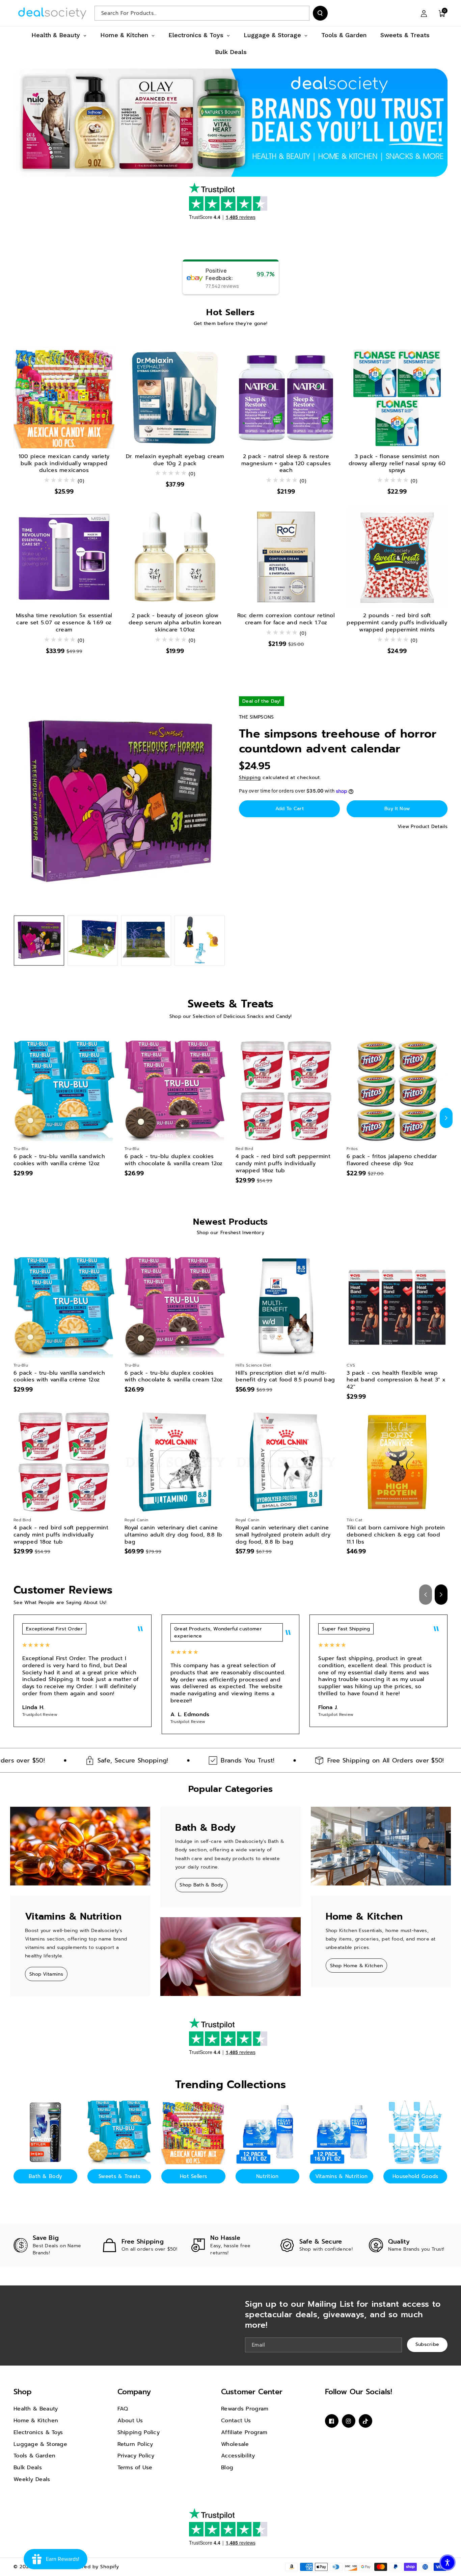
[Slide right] (446, 1118)
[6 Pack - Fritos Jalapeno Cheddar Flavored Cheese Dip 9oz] (397, 1091)
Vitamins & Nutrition (342, 2176)
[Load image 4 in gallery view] (200, 941)
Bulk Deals (28, 2468)
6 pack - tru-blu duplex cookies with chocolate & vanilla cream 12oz (174, 1160)
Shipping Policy (139, 2432)
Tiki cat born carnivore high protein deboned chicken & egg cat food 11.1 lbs (396, 1535)
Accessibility (238, 2456)
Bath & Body (45, 2176)
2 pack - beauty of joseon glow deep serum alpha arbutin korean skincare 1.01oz (175, 623)
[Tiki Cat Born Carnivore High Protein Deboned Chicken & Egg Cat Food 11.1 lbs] (397, 1462)
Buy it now (397, 809)
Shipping (250, 778)
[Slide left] (15, 1118)
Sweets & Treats (119, 2176)
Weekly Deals (32, 2479)
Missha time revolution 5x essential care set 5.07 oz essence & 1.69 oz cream (64, 623)
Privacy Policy (136, 2456)
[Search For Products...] (320, 13)
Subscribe (427, 2344)
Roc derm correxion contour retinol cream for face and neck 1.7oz (286, 619)
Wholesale (235, 2444)
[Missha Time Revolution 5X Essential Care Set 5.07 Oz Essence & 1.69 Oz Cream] (64, 557)
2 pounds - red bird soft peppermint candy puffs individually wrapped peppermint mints (397, 623)
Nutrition (267, 2176)
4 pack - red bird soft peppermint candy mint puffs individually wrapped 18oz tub (283, 1164)
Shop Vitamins (46, 1974)
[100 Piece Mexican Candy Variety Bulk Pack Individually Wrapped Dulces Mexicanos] (64, 398)
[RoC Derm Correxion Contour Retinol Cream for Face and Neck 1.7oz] (286, 557)
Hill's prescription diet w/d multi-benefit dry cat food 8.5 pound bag (285, 1377)
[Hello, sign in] (424, 13)
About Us (130, 2421)
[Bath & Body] (45, 2132)
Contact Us (236, 2421)
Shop (23, 2392)
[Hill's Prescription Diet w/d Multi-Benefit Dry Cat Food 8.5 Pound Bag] (286, 1307)
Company (134, 2392)
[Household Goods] (415, 2132)
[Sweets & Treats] (119, 2132)
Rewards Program (245, 2409)
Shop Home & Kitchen (357, 1966)
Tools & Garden (34, 2456)
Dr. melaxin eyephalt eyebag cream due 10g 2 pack (175, 460)
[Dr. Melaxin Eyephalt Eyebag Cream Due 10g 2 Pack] (175, 398)
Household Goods (415, 2176)
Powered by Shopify (94, 2567)
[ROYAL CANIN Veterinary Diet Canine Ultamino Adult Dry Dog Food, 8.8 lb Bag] (175, 1462)
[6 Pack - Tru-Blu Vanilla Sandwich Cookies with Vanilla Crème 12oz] (64, 1091)
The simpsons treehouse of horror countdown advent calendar (338, 741)
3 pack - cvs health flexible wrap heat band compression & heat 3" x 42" (396, 1380)
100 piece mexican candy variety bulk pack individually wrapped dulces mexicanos (64, 464)
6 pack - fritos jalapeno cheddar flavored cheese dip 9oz (392, 1160)
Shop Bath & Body (201, 1885)
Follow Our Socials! (359, 2392)
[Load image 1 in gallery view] (39, 941)
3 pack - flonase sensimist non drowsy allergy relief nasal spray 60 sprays (397, 464)
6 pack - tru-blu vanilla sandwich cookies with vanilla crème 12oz (59, 1160)
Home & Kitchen (36, 2421)
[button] (442, 13)
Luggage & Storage (40, 2444)
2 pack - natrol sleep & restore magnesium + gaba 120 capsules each (286, 464)
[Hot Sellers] (193, 2132)
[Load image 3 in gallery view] (146, 941)
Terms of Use (135, 2468)
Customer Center (252, 2392)
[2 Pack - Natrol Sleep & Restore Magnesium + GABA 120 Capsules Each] (286, 398)
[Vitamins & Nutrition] (341, 2132)
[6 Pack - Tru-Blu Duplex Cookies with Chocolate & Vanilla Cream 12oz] (175, 1091)
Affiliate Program (244, 2432)
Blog (227, 2468)
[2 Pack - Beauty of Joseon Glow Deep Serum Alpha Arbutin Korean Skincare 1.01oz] (175, 557)
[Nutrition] (267, 2132)
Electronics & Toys (38, 2432)
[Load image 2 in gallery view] (93, 941)
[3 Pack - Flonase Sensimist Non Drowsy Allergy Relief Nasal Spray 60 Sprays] (397, 398)
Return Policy (135, 2444)
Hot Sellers (193, 2176)
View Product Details (423, 827)
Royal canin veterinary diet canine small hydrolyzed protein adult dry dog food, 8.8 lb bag (283, 1535)
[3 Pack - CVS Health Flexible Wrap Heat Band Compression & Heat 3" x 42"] (397, 1307)
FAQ (123, 2409)
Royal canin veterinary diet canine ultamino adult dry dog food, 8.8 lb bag (173, 1535)
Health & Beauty (36, 2409)
